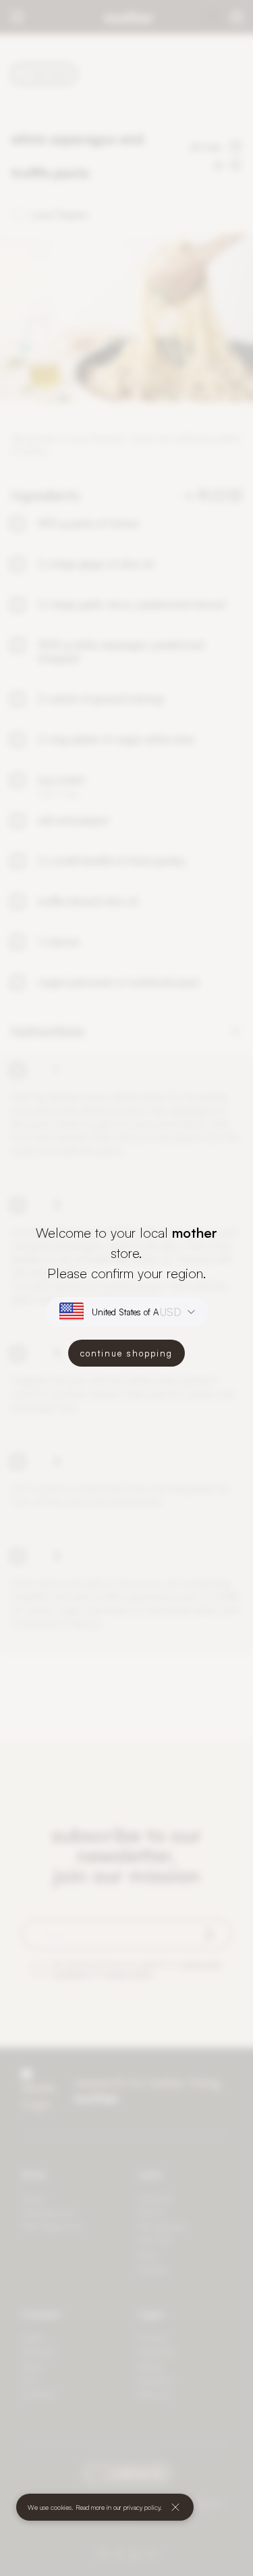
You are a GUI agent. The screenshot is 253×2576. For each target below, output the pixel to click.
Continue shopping (126, 1353)
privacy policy (142, 2507)
